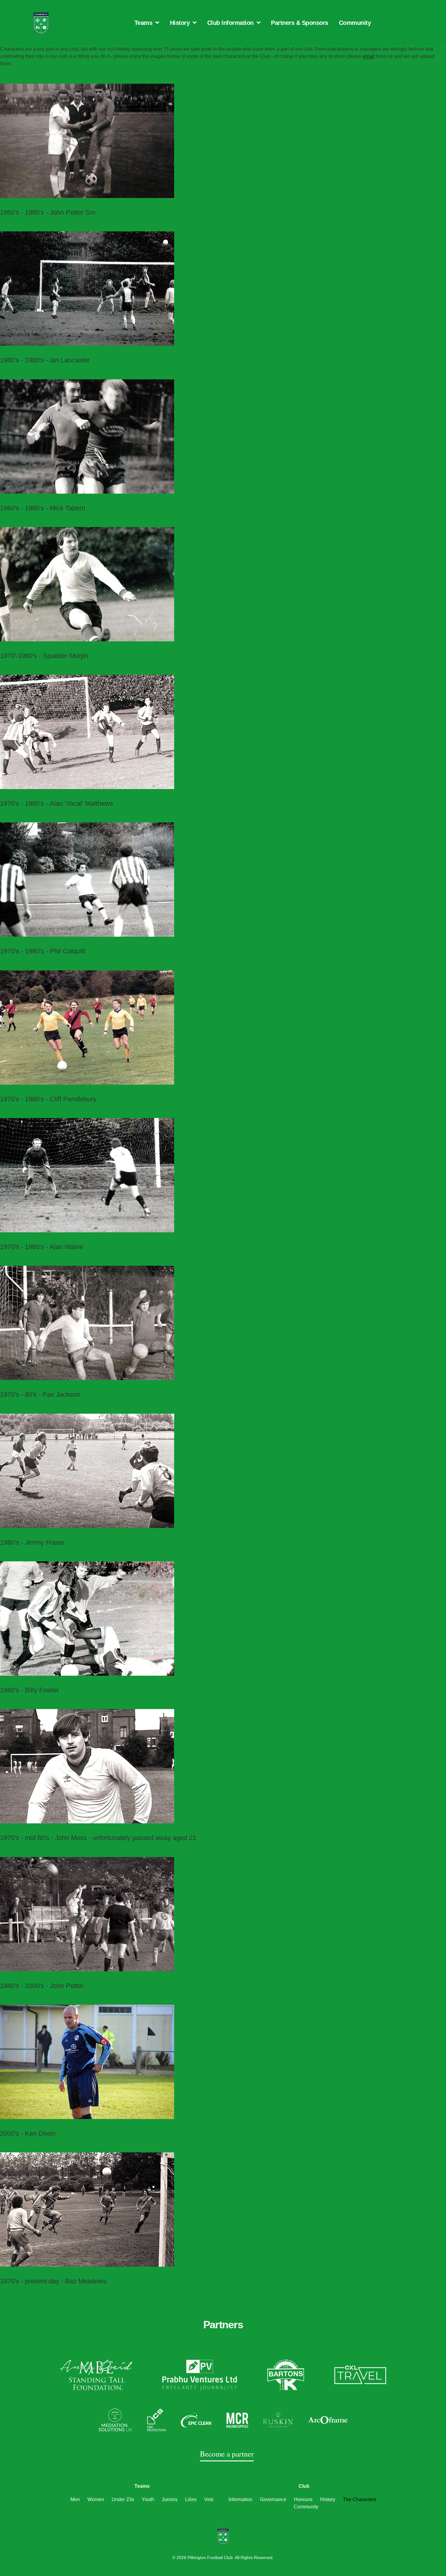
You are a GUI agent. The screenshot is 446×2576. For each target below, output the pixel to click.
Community (355, 23)
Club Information (230, 23)
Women (96, 2499)
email (369, 56)
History (180, 23)
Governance (273, 2499)
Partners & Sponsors (300, 23)
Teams (144, 23)
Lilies (191, 2499)
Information (240, 2499)
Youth (148, 2499)
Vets (209, 2499)
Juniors (170, 2499)
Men (75, 2499)
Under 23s (123, 2499)
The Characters (360, 2499)
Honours (303, 2499)
